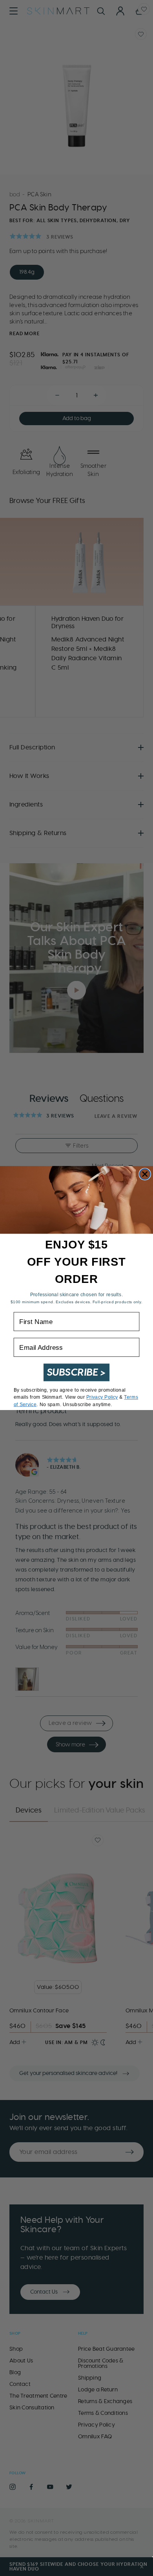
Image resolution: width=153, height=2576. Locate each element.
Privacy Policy (102, 1397)
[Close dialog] (145, 1174)
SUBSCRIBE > (77, 1372)
